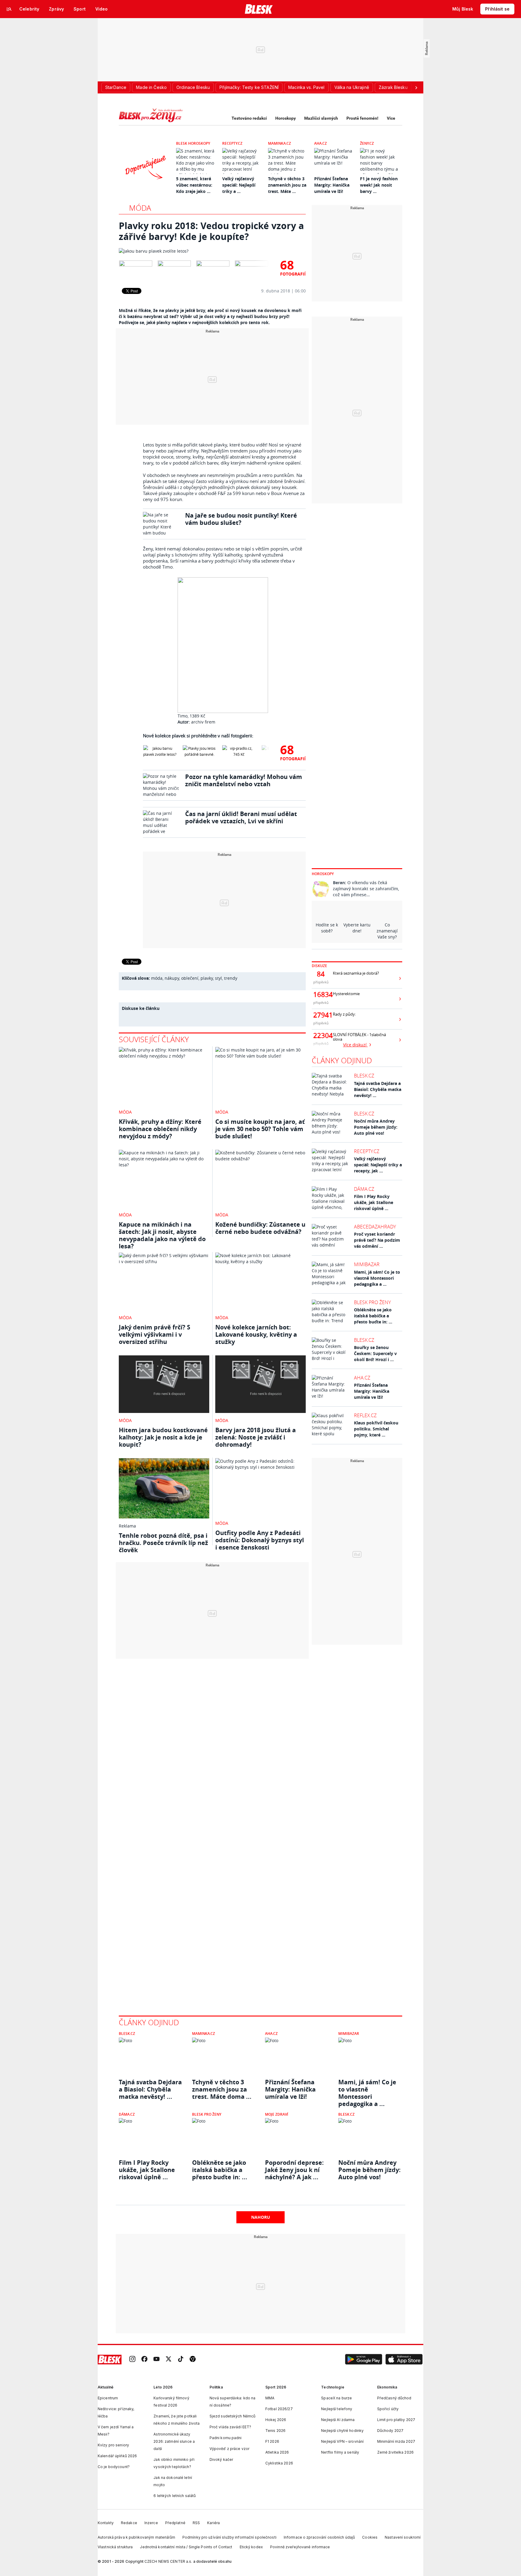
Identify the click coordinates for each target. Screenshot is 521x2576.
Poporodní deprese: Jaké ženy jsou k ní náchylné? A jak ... (294, 2170)
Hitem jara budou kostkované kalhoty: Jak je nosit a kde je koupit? (163, 1437)
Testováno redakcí (249, 118)
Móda (140, 208)
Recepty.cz (232, 143)
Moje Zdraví (277, 2114)
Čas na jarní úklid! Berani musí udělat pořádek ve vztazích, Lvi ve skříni (241, 817)
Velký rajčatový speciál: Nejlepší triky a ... (239, 185)
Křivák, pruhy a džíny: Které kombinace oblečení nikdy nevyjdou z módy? (160, 1129)
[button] (364, 2360)
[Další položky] (416, 87)
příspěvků (321, 982)
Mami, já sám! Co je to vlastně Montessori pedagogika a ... (377, 1278)
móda (157, 978)
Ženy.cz (367, 143)
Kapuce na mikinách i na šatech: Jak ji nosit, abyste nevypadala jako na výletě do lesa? (162, 1235)
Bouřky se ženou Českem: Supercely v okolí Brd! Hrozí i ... (375, 1353)
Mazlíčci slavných (321, 118)
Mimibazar (367, 1264)
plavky (207, 978)
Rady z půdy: (344, 1014)
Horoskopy (286, 118)
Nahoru (261, 2217)
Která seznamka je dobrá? (356, 973)
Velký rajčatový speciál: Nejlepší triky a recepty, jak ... (378, 1165)
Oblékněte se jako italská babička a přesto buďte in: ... (373, 1316)
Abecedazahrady (375, 1227)
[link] (132, 2359)
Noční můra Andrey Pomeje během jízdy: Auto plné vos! (376, 1127)
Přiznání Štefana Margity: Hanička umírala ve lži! (332, 185)
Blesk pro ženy (372, 1302)
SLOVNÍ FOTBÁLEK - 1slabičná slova (359, 1037)
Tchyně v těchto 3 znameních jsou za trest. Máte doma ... (222, 2089)
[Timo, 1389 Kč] (224, 645)
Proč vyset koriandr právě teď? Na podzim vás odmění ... (377, 1240)
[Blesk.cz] (259, 9)
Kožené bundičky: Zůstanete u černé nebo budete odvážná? (260, 1228)
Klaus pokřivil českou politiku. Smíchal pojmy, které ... (376, 1429)
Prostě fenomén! (362, 118)
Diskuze (319, 966)
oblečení (190, 978)
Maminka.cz (279, 143)
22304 (321, 1036)
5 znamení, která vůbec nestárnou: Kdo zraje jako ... (194, 185)
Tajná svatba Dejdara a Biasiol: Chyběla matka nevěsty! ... (378, 1089)
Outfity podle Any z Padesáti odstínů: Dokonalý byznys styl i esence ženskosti (260, 1540)
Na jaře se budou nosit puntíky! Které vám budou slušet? (241, 519)
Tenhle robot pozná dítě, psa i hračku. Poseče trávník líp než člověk (163, 1543)
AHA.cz (320, 143)
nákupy (172, 978)
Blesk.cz (364, 1076)
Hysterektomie (346, 994)
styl (218, 978)
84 (321, 974)
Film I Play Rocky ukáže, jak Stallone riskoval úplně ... (374, 1202)
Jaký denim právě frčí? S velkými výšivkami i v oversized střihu (155, 1334)
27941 (321, 1015)
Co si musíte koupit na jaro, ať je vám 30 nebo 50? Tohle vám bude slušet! (260, 1129)
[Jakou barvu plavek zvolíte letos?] (212, 251)
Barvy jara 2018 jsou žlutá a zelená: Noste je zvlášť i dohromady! (256, 1437)
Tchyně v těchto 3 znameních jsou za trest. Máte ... (287, 185)
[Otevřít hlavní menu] (9, 9)
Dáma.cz (364, 1189)
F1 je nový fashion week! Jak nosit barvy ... (379, 185)
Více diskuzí (355, 1045)
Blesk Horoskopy (193, 143)
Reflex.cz (365, 1415)
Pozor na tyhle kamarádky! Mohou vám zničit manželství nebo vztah (244, 780)
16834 (321, 995)
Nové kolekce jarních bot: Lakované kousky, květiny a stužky (256, 1334)
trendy (231, 978)
